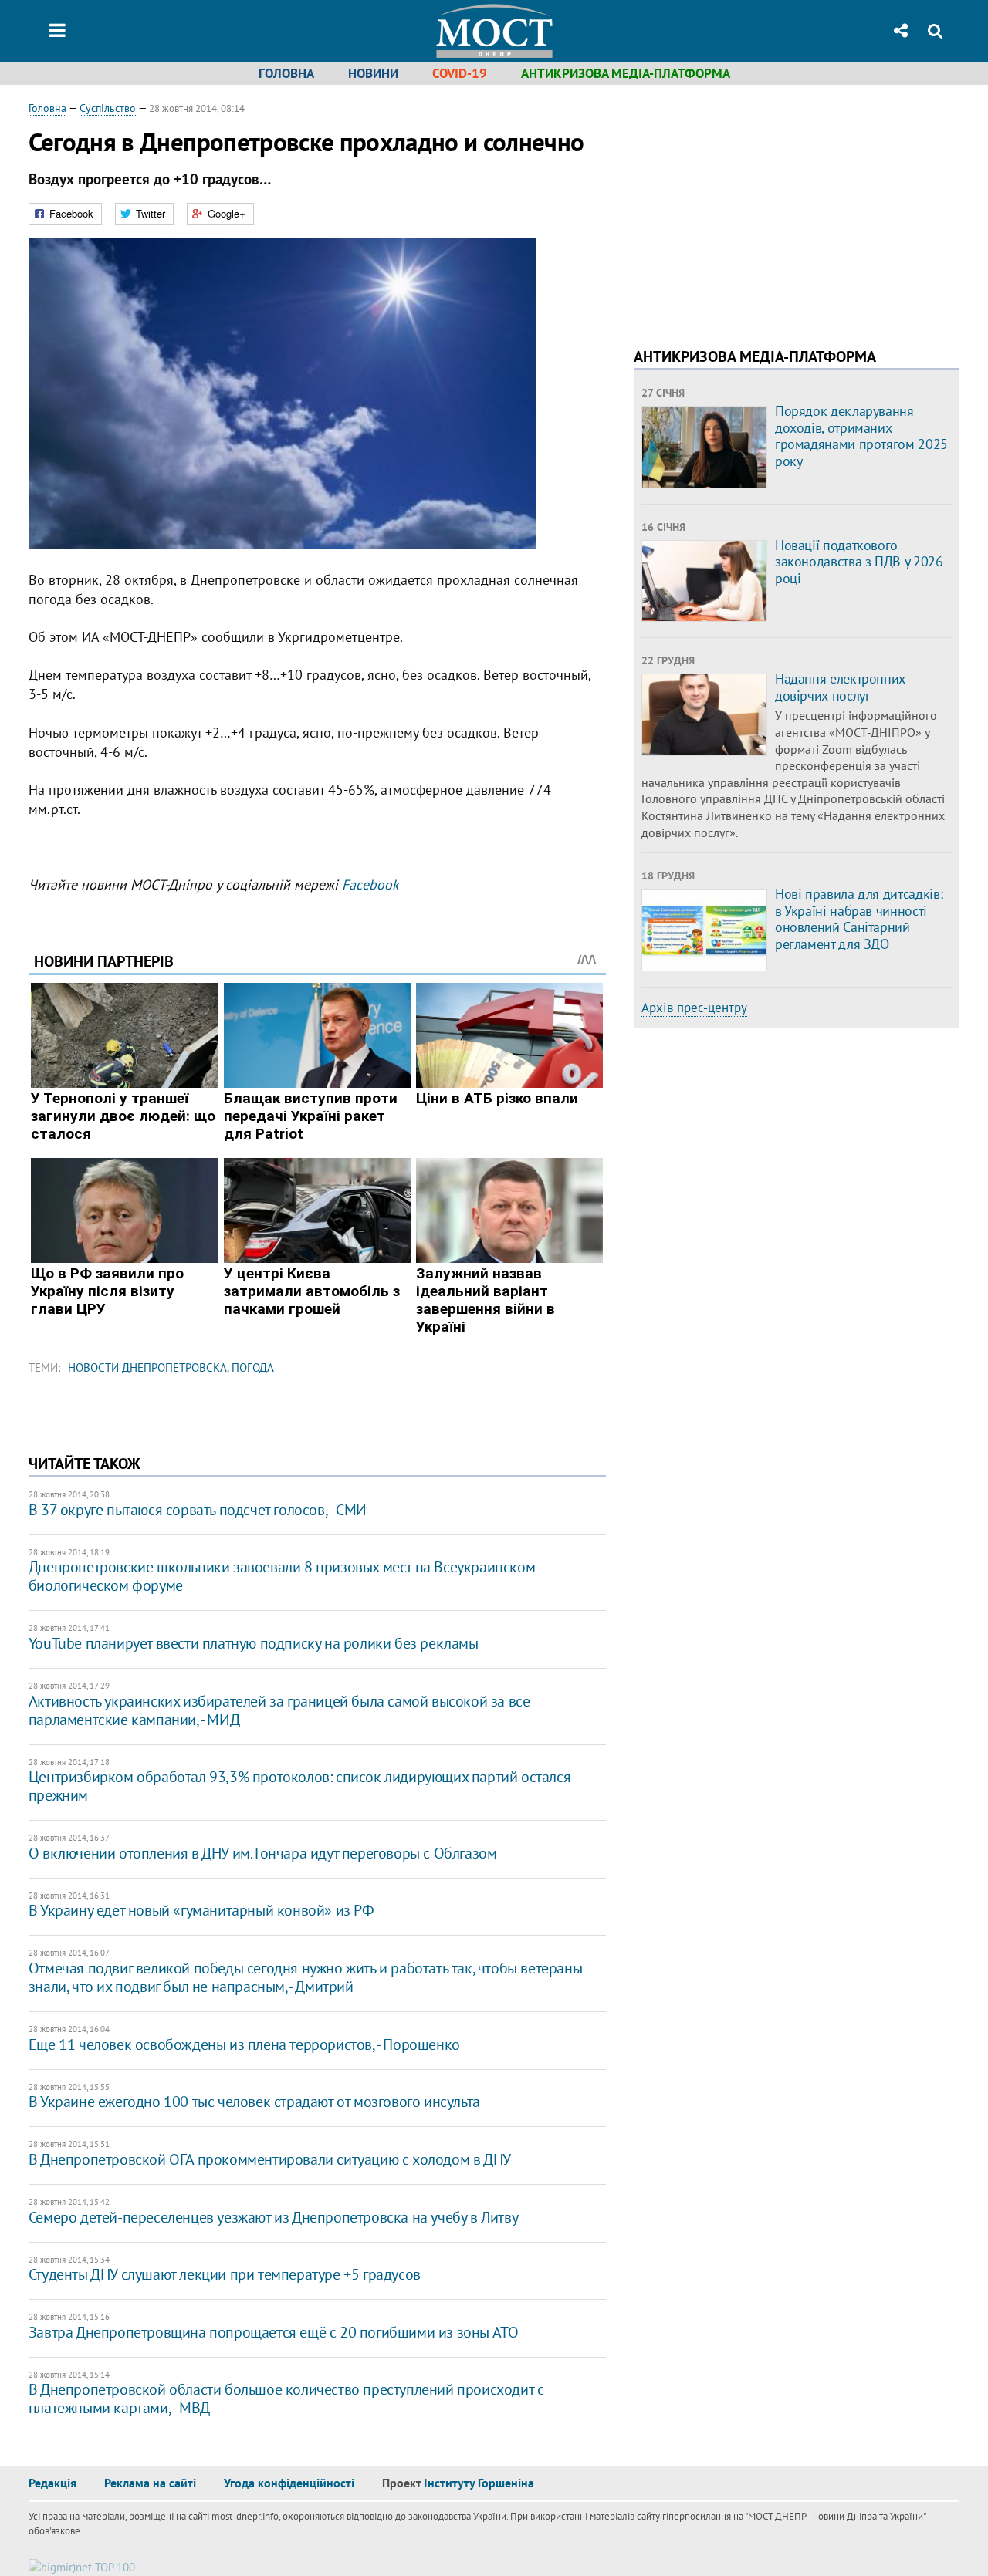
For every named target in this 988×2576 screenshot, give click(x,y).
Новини (373, 73)
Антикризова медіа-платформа (626, 73)
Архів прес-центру (694, 1008)
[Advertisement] (763, 208)
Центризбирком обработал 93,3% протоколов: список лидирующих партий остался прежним (299, 1786)
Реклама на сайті (150, 2483)
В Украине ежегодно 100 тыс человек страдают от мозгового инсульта (254, 2102)
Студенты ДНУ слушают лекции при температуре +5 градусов (225, 2274)
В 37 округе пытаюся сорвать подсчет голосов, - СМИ (198, 1510)
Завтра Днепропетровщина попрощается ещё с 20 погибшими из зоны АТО (274, 2332)
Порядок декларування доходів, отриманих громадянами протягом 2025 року (861, 436)
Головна (286, 73)
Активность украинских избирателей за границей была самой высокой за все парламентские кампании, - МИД (279, 1710)
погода (253, 1367)
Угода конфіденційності (289, 2483)
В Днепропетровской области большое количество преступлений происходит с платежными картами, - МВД (286, 2399)
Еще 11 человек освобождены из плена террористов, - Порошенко (244, 2044)
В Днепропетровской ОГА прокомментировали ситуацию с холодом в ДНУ (270, 2159)
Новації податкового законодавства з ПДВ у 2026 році (859, 562)
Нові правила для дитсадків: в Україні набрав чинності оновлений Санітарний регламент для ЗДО (859, 919)
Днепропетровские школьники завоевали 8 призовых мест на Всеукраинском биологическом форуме (282, 1576)
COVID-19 (460, 73)
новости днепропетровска (147, 1367)
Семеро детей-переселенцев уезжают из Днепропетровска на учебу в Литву (273, 2217)
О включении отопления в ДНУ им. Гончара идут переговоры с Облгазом (263, 1853)
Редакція (52, 2483)
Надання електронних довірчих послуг (840, 687)
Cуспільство (108, 108)
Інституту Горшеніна (479, 2483)
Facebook (370, 885)
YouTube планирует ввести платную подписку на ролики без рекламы (254, 1643)
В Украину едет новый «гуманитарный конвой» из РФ (201, 1910)
